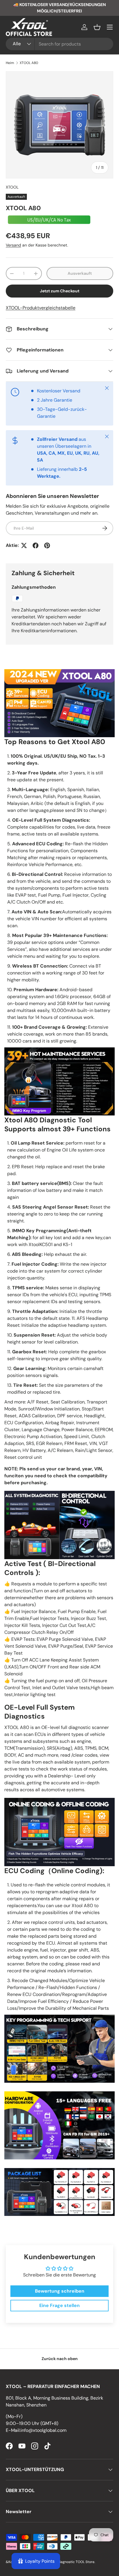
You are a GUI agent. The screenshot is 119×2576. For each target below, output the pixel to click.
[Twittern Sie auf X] (24, 545)
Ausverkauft (80, 273)
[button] (97, 27)
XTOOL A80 (29, 63)
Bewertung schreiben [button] (60, 2291)
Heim (10, 63)
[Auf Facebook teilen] (36, 545)
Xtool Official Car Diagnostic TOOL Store (62, 2562)
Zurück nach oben (60, 2359)
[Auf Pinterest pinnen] (47, 545)
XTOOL (12, 187)
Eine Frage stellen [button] (59, 2305)
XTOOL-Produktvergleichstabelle (41, 308)
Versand (13, 245)
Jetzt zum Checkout (60, 291)
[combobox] (59, 44)
